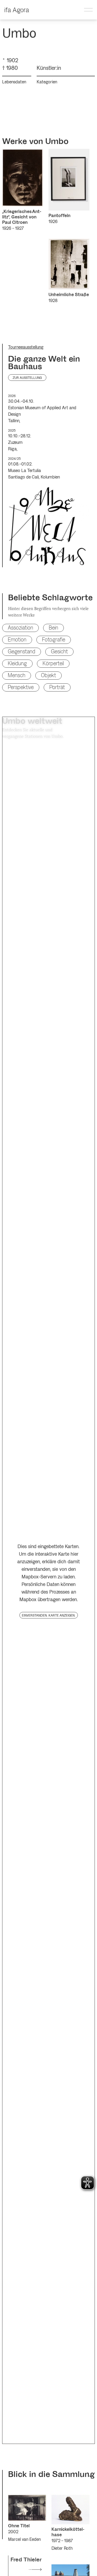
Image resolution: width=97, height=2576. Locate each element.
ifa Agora (17, 10)
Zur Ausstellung (27, 378)
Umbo (57, 141)
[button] (88, 10)
